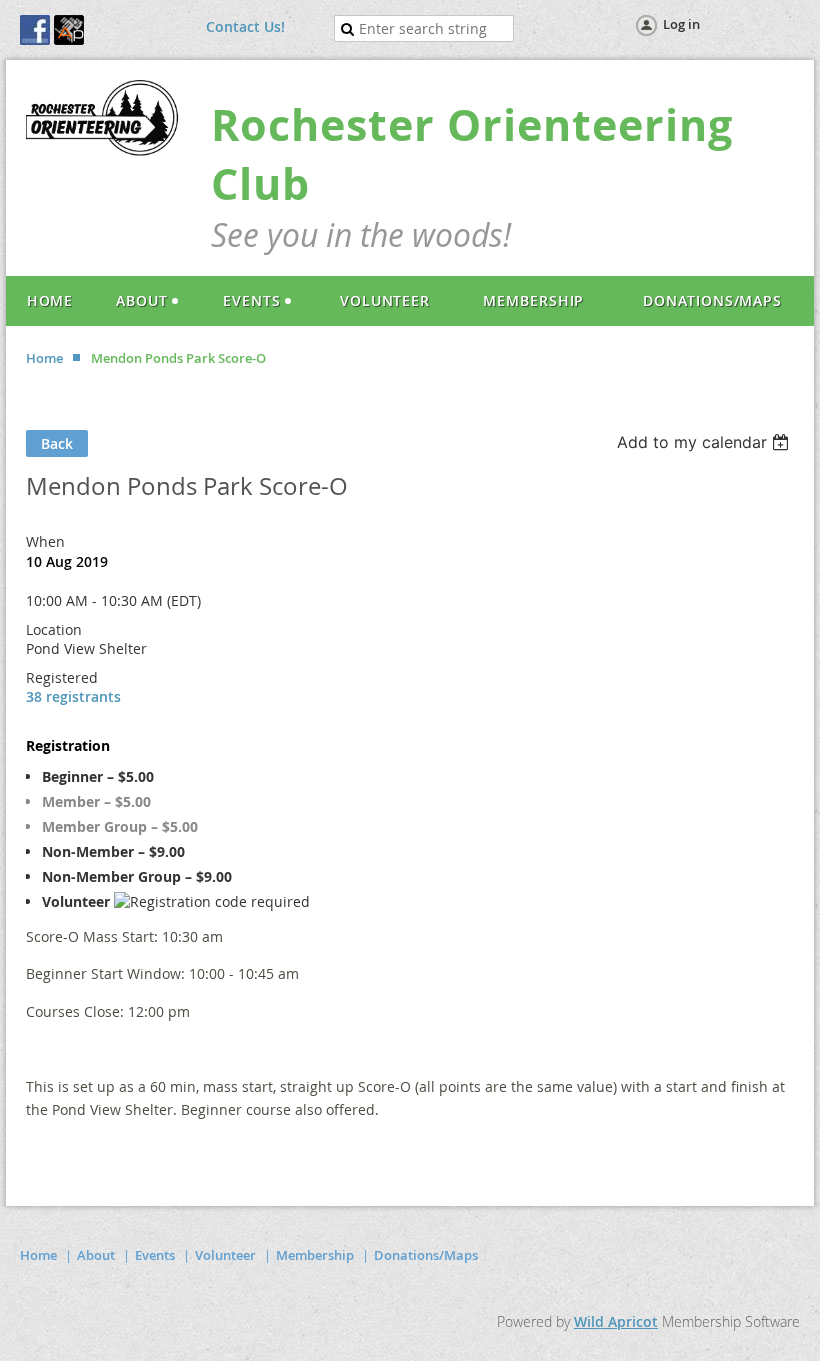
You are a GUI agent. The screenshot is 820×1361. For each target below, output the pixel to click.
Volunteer (225, 1255)
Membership (315, 1255)
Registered (62, 677)
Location (54, 629)
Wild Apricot (616, 1321)
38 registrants (73, 696)
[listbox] (705, 442)
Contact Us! (245, 26)
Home (44, 358)
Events (155, 1255)
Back (57, 443)
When (45, 541)
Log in (681, 24)
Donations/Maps (426, 1255)
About (96, 1255)
